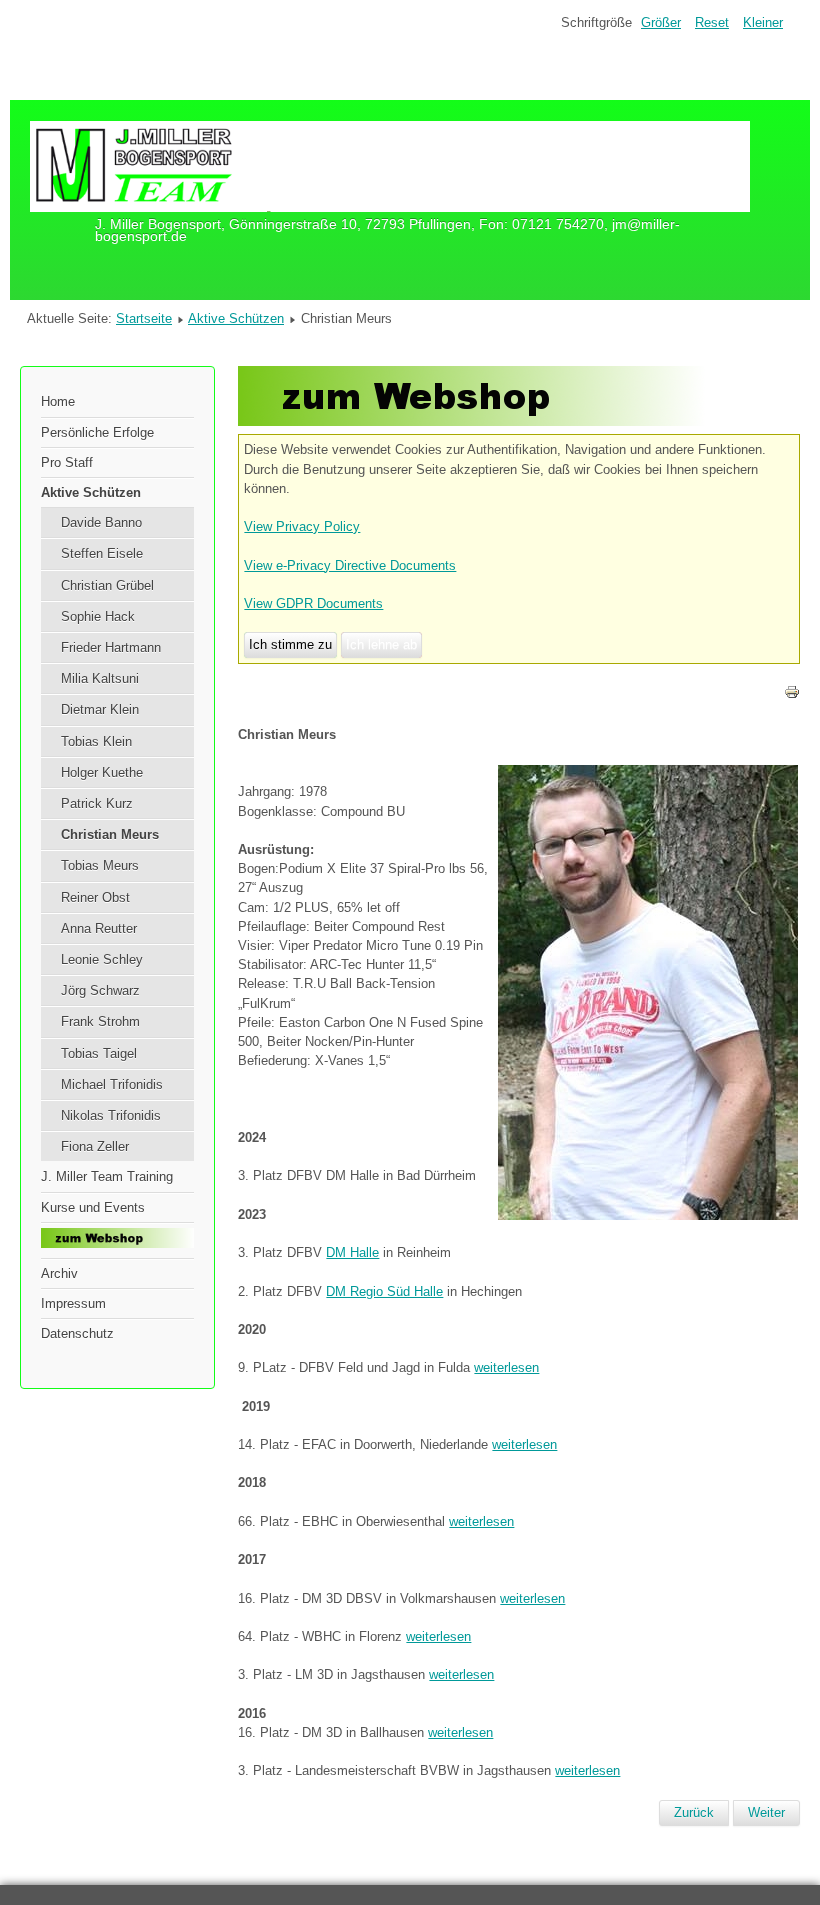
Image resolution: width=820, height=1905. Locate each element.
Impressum (73, 1303)
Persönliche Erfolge (97, 432)
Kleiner (763, 22)
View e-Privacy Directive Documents (350, 565)
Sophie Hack (98, 616)
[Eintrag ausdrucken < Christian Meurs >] (792, 695)
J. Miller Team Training (107, 1176)
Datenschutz (77, 1333)
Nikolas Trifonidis (111, 1115)
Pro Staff (67, 462)
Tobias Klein (96, 741)
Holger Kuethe (102, 772)
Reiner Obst (95, 897)
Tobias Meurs (100, 865)
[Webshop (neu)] (472, 421)
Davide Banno (101, 522)
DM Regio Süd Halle (384, 1291)
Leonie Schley (102, 959)
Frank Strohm (100, 1021)
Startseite (144, 318)
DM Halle (352, 1252)
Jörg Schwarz (100, 990)
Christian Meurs (110, 834)
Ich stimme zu (290, 644)
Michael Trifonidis (112, 1084)
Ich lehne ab (381, 644)
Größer (661, 22)
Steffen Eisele (102, 553)
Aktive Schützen (236, 318)
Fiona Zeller (95, 1146)
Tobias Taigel (99, 1053)
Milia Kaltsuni (100, 678)
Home (58, 401)
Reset (712, 22)
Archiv (59, 1273)
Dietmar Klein (100, 709)
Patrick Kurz (97, 803)
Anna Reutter (99, 928)
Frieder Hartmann (111, 647)
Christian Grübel (107, 585)
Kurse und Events (93, 1207)
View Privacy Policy (302, 526)
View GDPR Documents (313, 603)
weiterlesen (506, 1367)
